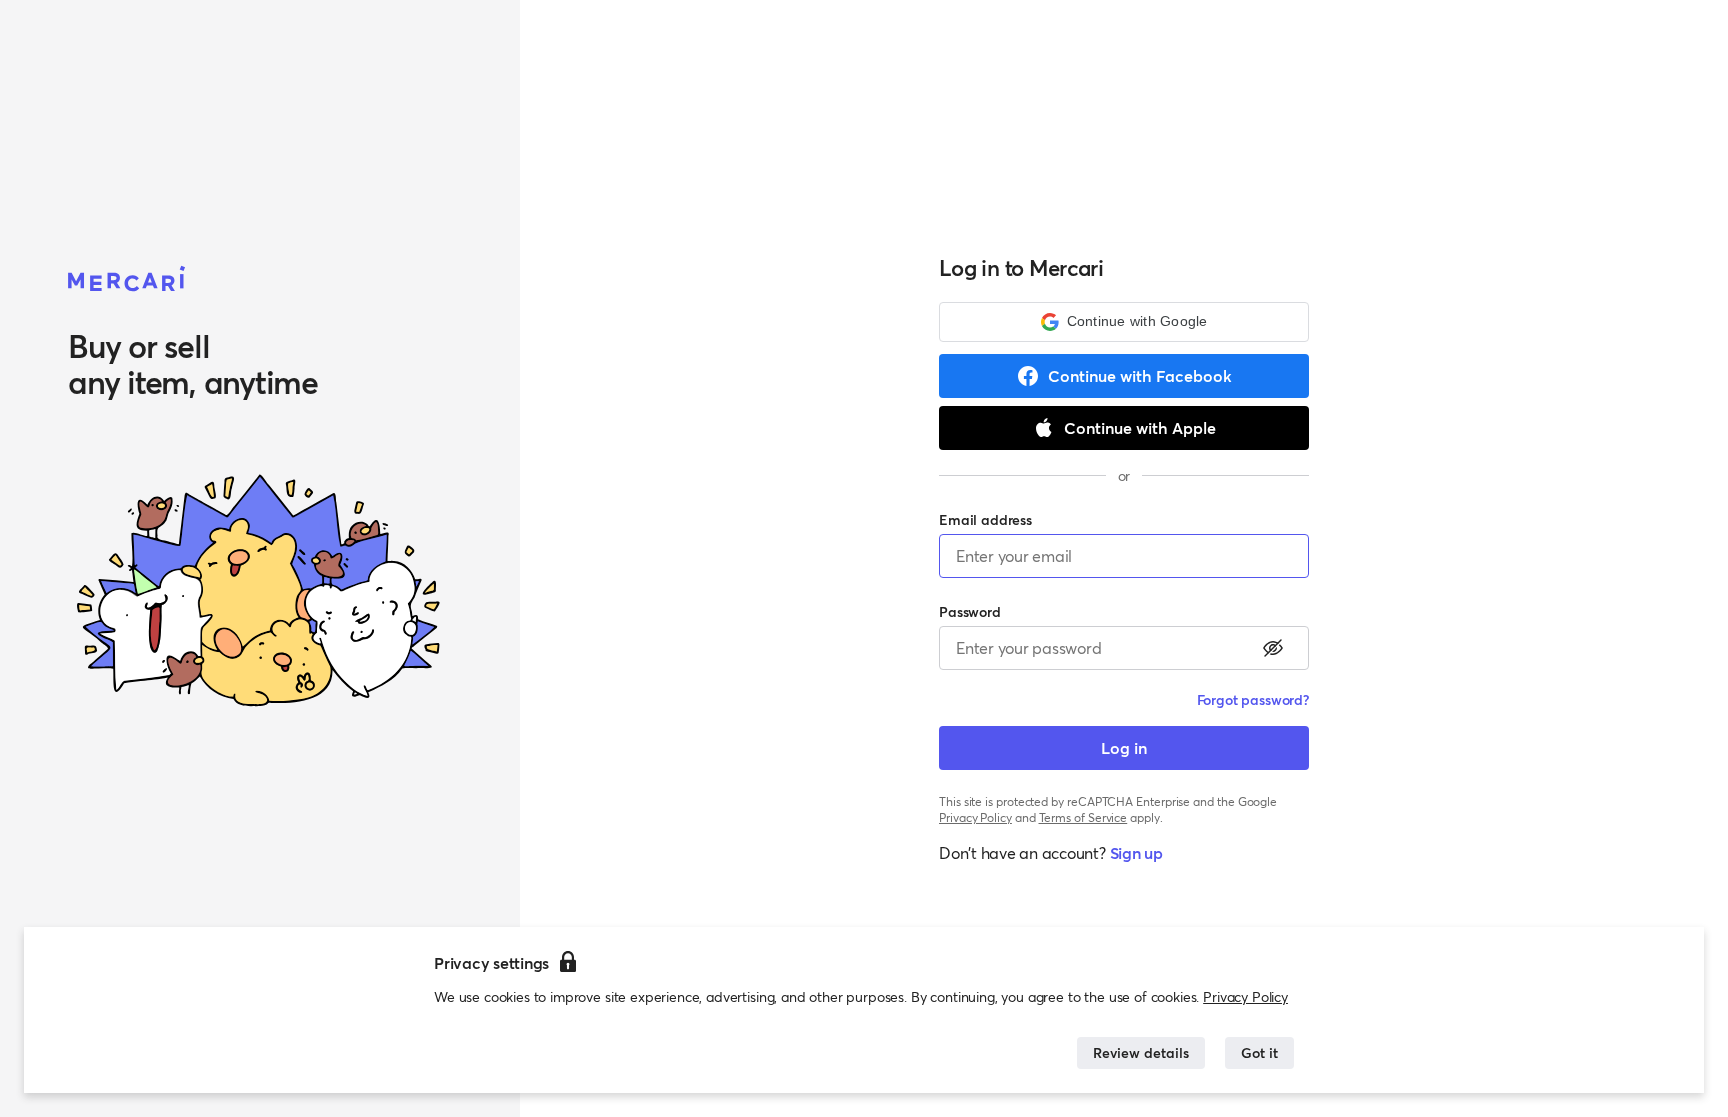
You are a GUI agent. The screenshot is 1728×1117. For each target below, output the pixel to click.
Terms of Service (1083, 817)
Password (970, 611)
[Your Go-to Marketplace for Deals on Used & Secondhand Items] (127, 280)
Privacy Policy (1245, 996)
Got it (1259, 1052)
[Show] (1273, 648)
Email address (985, 519)
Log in (1124, 747)
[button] (1124, 322)
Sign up (1136, 852)
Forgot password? (1253, 699)
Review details (1141, 1052)
